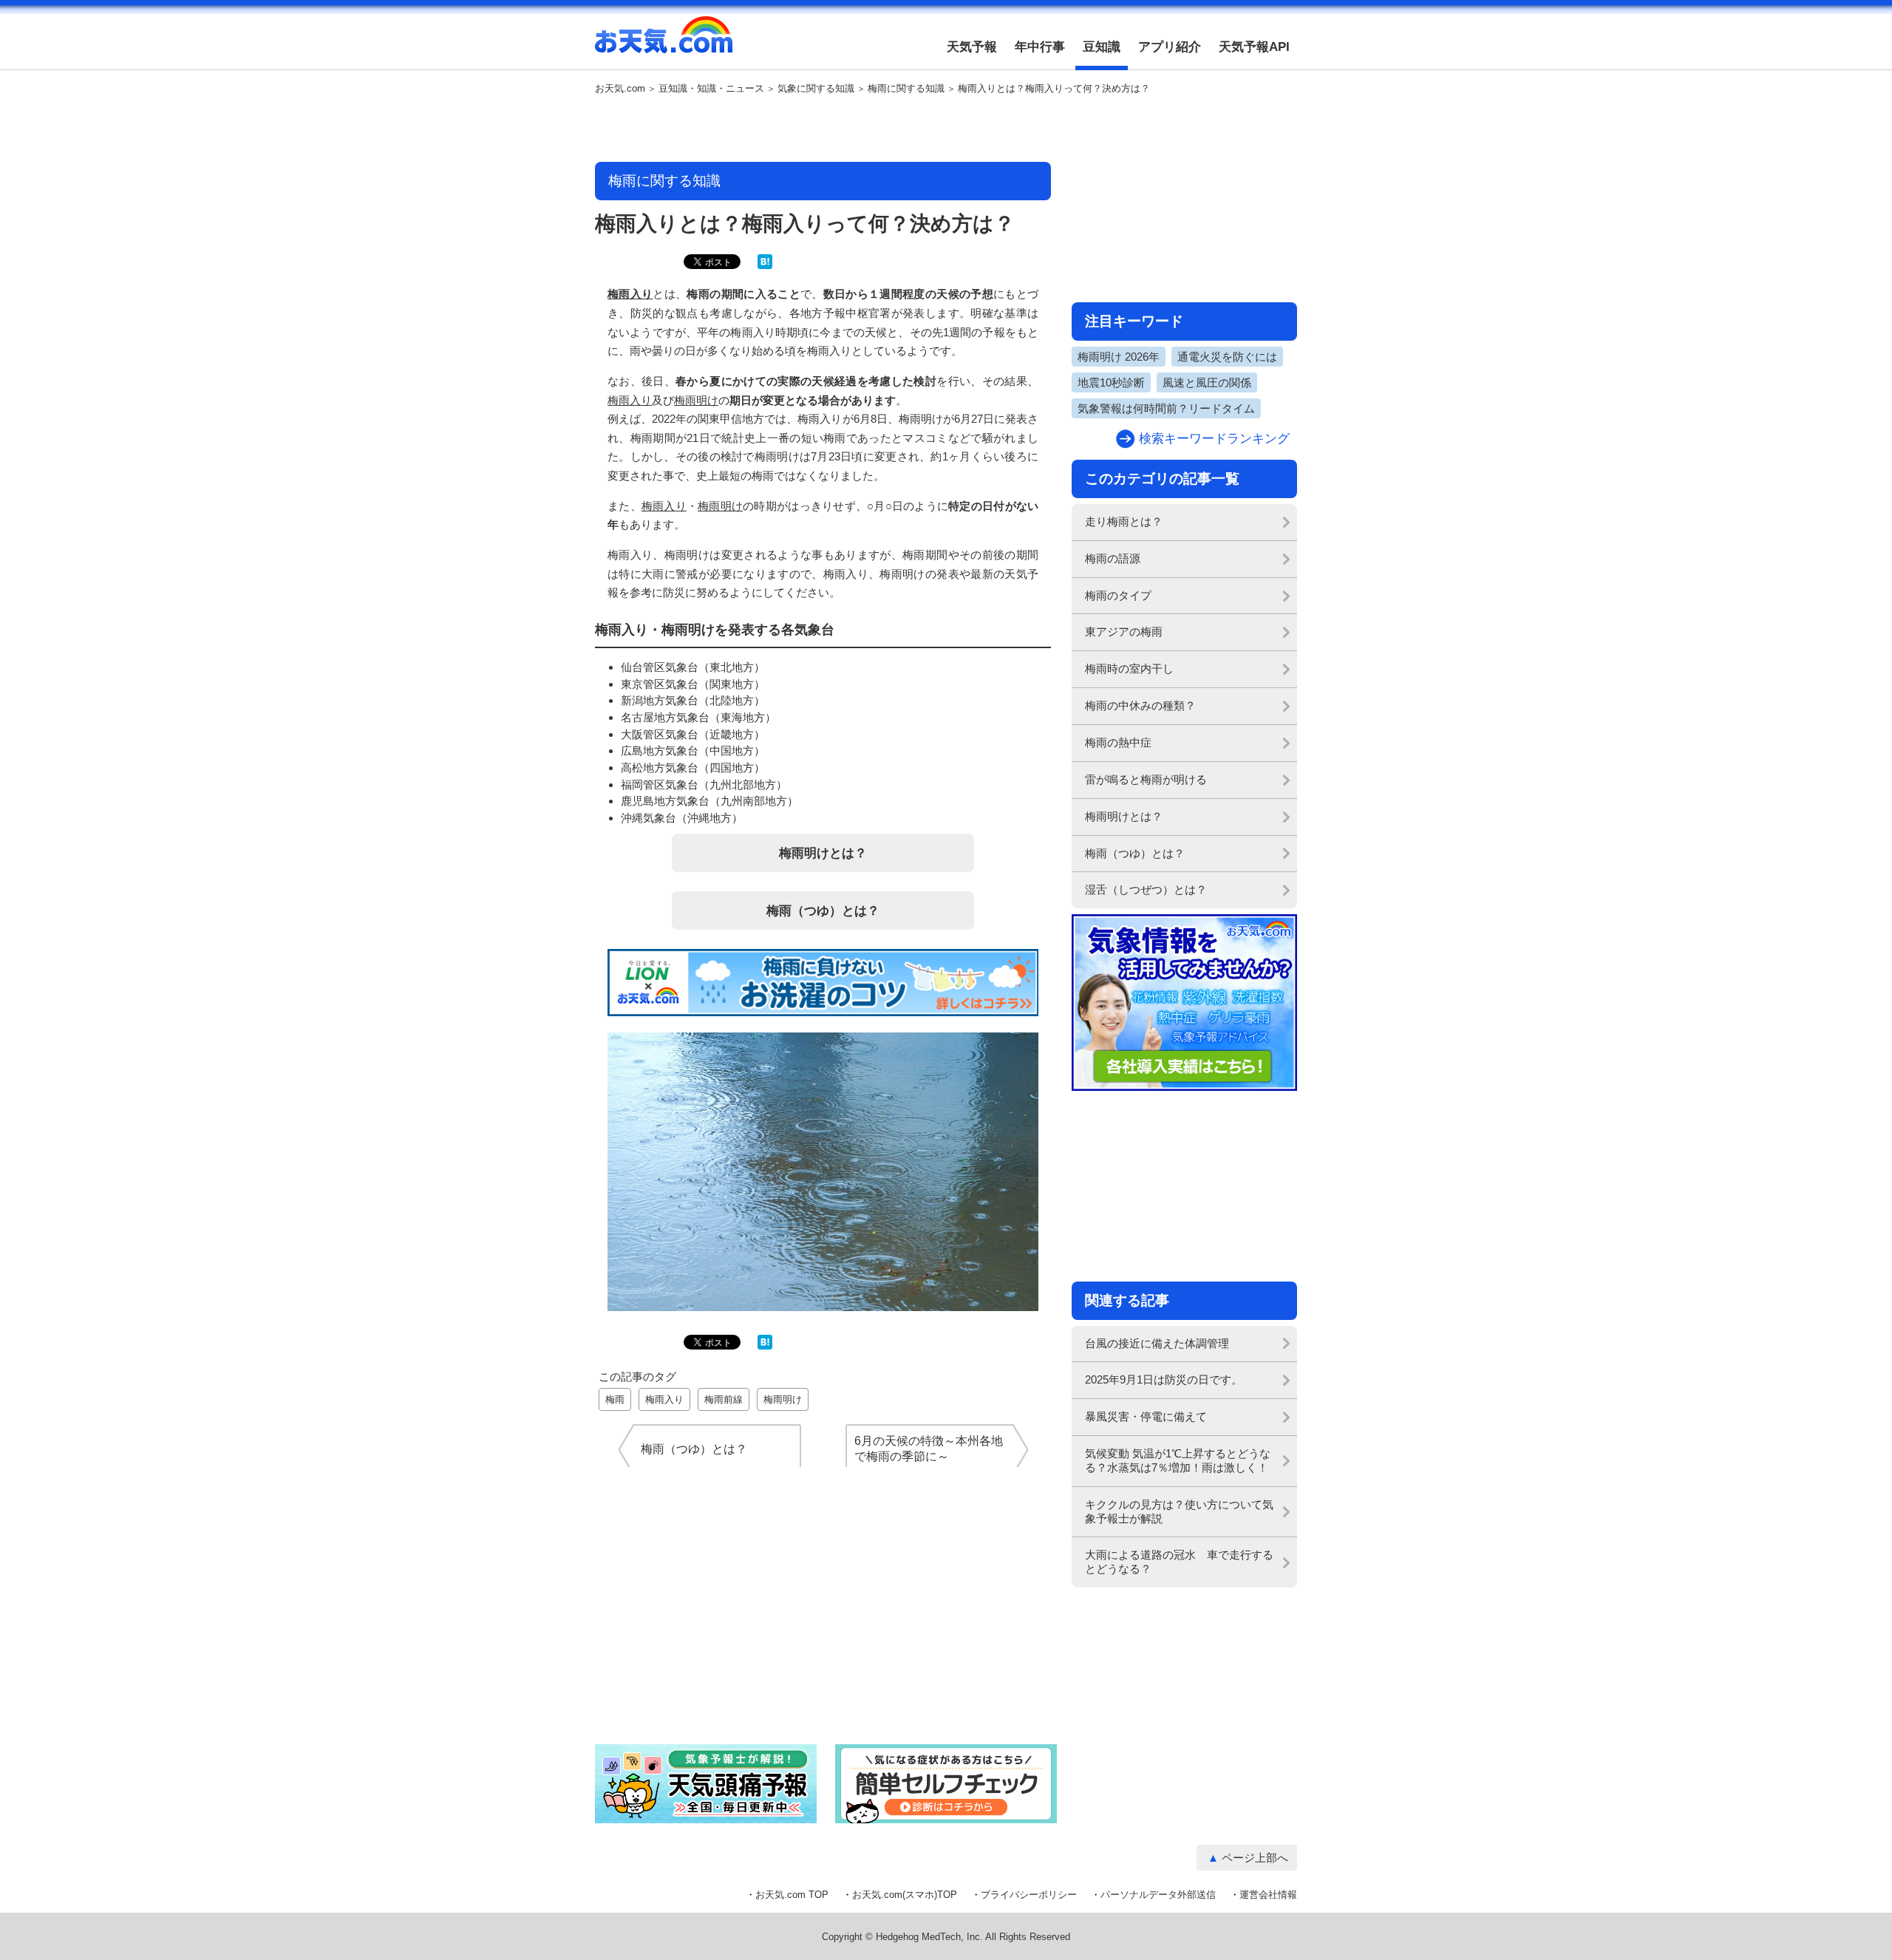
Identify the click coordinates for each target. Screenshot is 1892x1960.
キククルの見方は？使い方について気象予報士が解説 (1179, 1511)
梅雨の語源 (1113, 558)
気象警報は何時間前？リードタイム (1166, 408)
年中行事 (1040, 47)
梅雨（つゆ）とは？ (823, 911)
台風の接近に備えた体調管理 (1157, 1343)
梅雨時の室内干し (1129, 668)
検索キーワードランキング (1214, 439)
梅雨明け (696, 400)
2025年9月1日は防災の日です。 (1164, 1379)
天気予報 (972, 47)
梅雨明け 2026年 (1119, 357)
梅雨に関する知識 (906, 89)
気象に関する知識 (816, 89)
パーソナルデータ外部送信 (1158, 1895)
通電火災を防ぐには (1227, 357)
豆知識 (1102, 47)
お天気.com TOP (792, 1895)
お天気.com (664, 43)
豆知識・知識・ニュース (711, 89)
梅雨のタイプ (1118, 595)
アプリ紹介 (1170, 47)
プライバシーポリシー (1029, 1895)
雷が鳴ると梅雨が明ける (1146, 779)
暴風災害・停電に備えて (1146, 1416)
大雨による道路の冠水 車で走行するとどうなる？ (1179, 1562)
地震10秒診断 (1111, 382)
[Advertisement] (823, 129)
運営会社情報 (1268, 1895)
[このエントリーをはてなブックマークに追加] (765, 266)
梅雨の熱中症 (1118, 742)
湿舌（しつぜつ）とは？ (1146, 889)
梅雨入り (630, 294)
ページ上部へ (1255, 1858)
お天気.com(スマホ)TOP (905, 1895)
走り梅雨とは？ (1124, 521)
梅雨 (615, 1399)
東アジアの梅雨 (1124, 632)
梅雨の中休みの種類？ (1140, 705)
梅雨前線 (724, 1399)
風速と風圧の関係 (1207, 382)
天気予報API (1254, 47)
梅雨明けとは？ (823, 853)
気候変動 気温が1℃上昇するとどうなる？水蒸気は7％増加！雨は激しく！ (1178, 1460)
